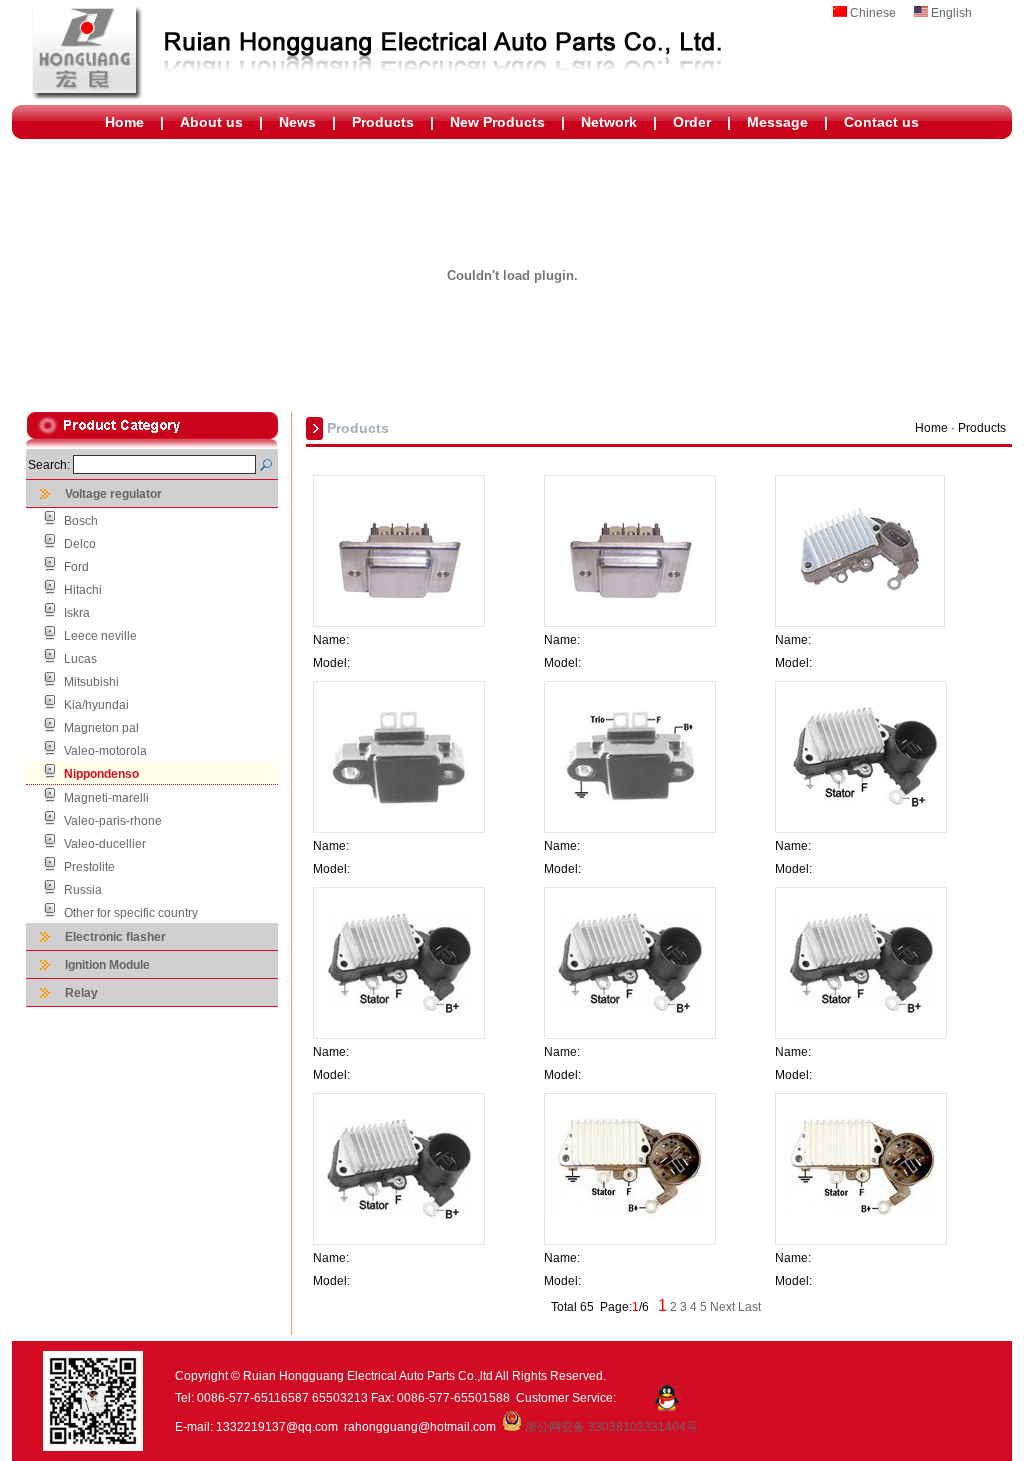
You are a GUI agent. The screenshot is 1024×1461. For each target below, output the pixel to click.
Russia (83, 890)
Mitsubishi (91, 682)
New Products (497, 122)
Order (692, 122)
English (951, 13)
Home (124, 122)
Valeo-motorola (105, 751)
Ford (76, 567)
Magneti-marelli (106, 798)
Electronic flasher (115, 937)
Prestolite (89, 867)
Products (383, 122)
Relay (81, 993)
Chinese (873, 13)
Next (722, 1307)
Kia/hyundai (96, 705)
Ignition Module (107, 965)
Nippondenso (101, 774)
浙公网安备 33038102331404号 (610, 1427)
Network (609, 122)
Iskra (77, 613)
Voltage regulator (113, 494)
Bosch (81, 521)
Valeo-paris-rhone (113, 821)
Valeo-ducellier (105, 844)
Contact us (881, 122)
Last (749, 1307)
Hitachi (83, 590)
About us (211, 122)
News (297, 122)
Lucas (80, 659)
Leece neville (100, 636)
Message (777, 122)
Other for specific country (131, 913)
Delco (80, 544)
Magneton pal (101, 728)
